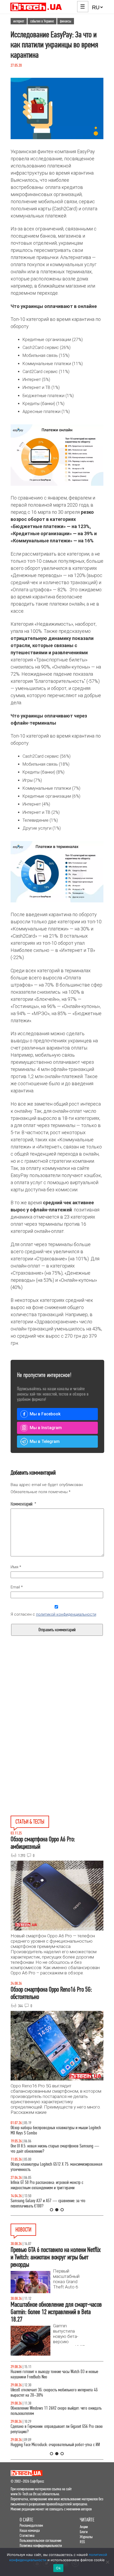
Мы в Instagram (46, 1428)
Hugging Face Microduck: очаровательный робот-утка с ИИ (55, 2445)
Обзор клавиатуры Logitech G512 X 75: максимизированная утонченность (56, 2167)
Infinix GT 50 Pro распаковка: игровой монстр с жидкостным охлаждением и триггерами (47, 2185)
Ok (58, 2568)
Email (17, 1587)
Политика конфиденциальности (41, 2545)
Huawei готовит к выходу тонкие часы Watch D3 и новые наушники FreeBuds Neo (54, 2374)
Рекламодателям (31, 2525)
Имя (16, 1567)
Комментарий (23, 1504)
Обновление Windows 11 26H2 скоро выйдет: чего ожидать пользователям (56, 2411)
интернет (19, 21)
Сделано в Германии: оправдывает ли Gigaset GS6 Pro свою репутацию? (57, 2429)
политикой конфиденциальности (66, 1614)
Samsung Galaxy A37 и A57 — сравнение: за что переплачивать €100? (48, 2203)
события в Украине (42, 21)
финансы (66, 21)
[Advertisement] (57, 1704)
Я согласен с (53, 1614)
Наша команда (30, 2530)
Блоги (84, 2532)
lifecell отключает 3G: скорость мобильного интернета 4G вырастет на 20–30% (54, 2393)
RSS (82, 2542)
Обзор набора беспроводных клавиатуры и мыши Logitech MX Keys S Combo (56, 2130)
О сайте (26, 2520)
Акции (84, 2527)
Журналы (86, 2537)
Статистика (27, 2535)
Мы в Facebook (45, 1414)
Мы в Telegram (45, 1441)
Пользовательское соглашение (41, 2540)
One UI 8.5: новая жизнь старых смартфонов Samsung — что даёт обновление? (55, 2149)
